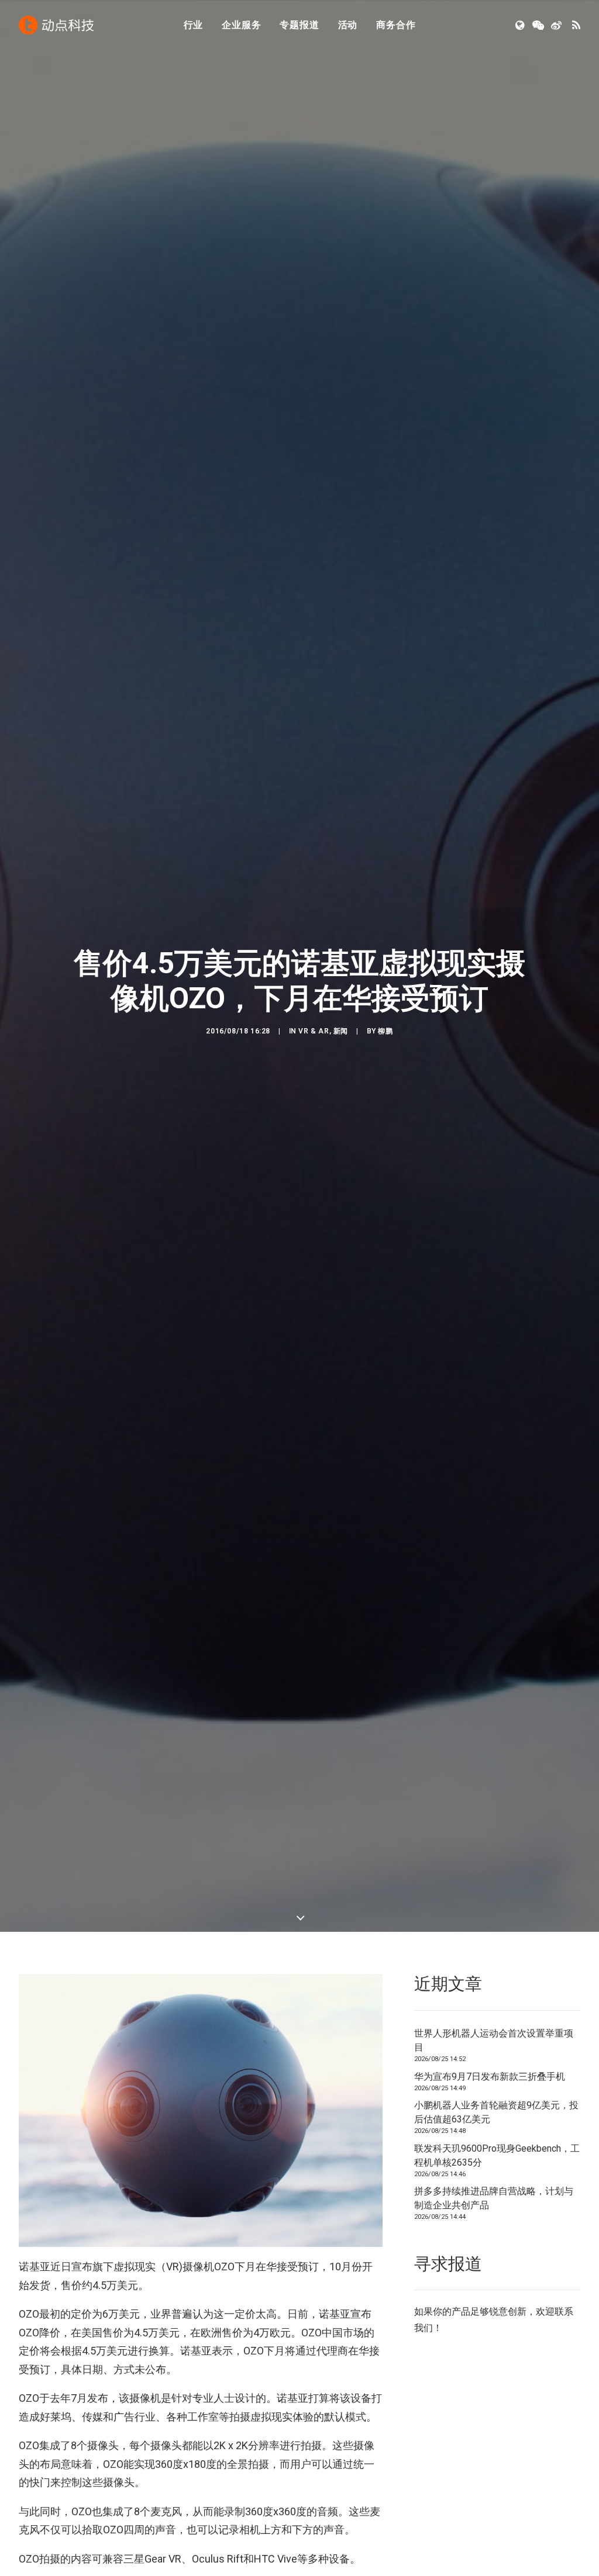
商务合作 (396, 25)
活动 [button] (348, 25)
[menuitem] (194, 25)
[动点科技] (56, 25)
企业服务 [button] (241, 25)
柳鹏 (385, 1031)
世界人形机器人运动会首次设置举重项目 (494, 2040)
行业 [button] (194, 25)
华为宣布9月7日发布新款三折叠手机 (490, 2077)
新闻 (341, 1031)
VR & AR (314, 1031)
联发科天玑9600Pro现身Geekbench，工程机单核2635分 (497, 2155)
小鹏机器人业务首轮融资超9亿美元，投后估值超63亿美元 (496, 2112)
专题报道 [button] (299, 25)
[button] (521, 25)
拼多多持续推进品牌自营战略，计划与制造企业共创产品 (494, 2198)
